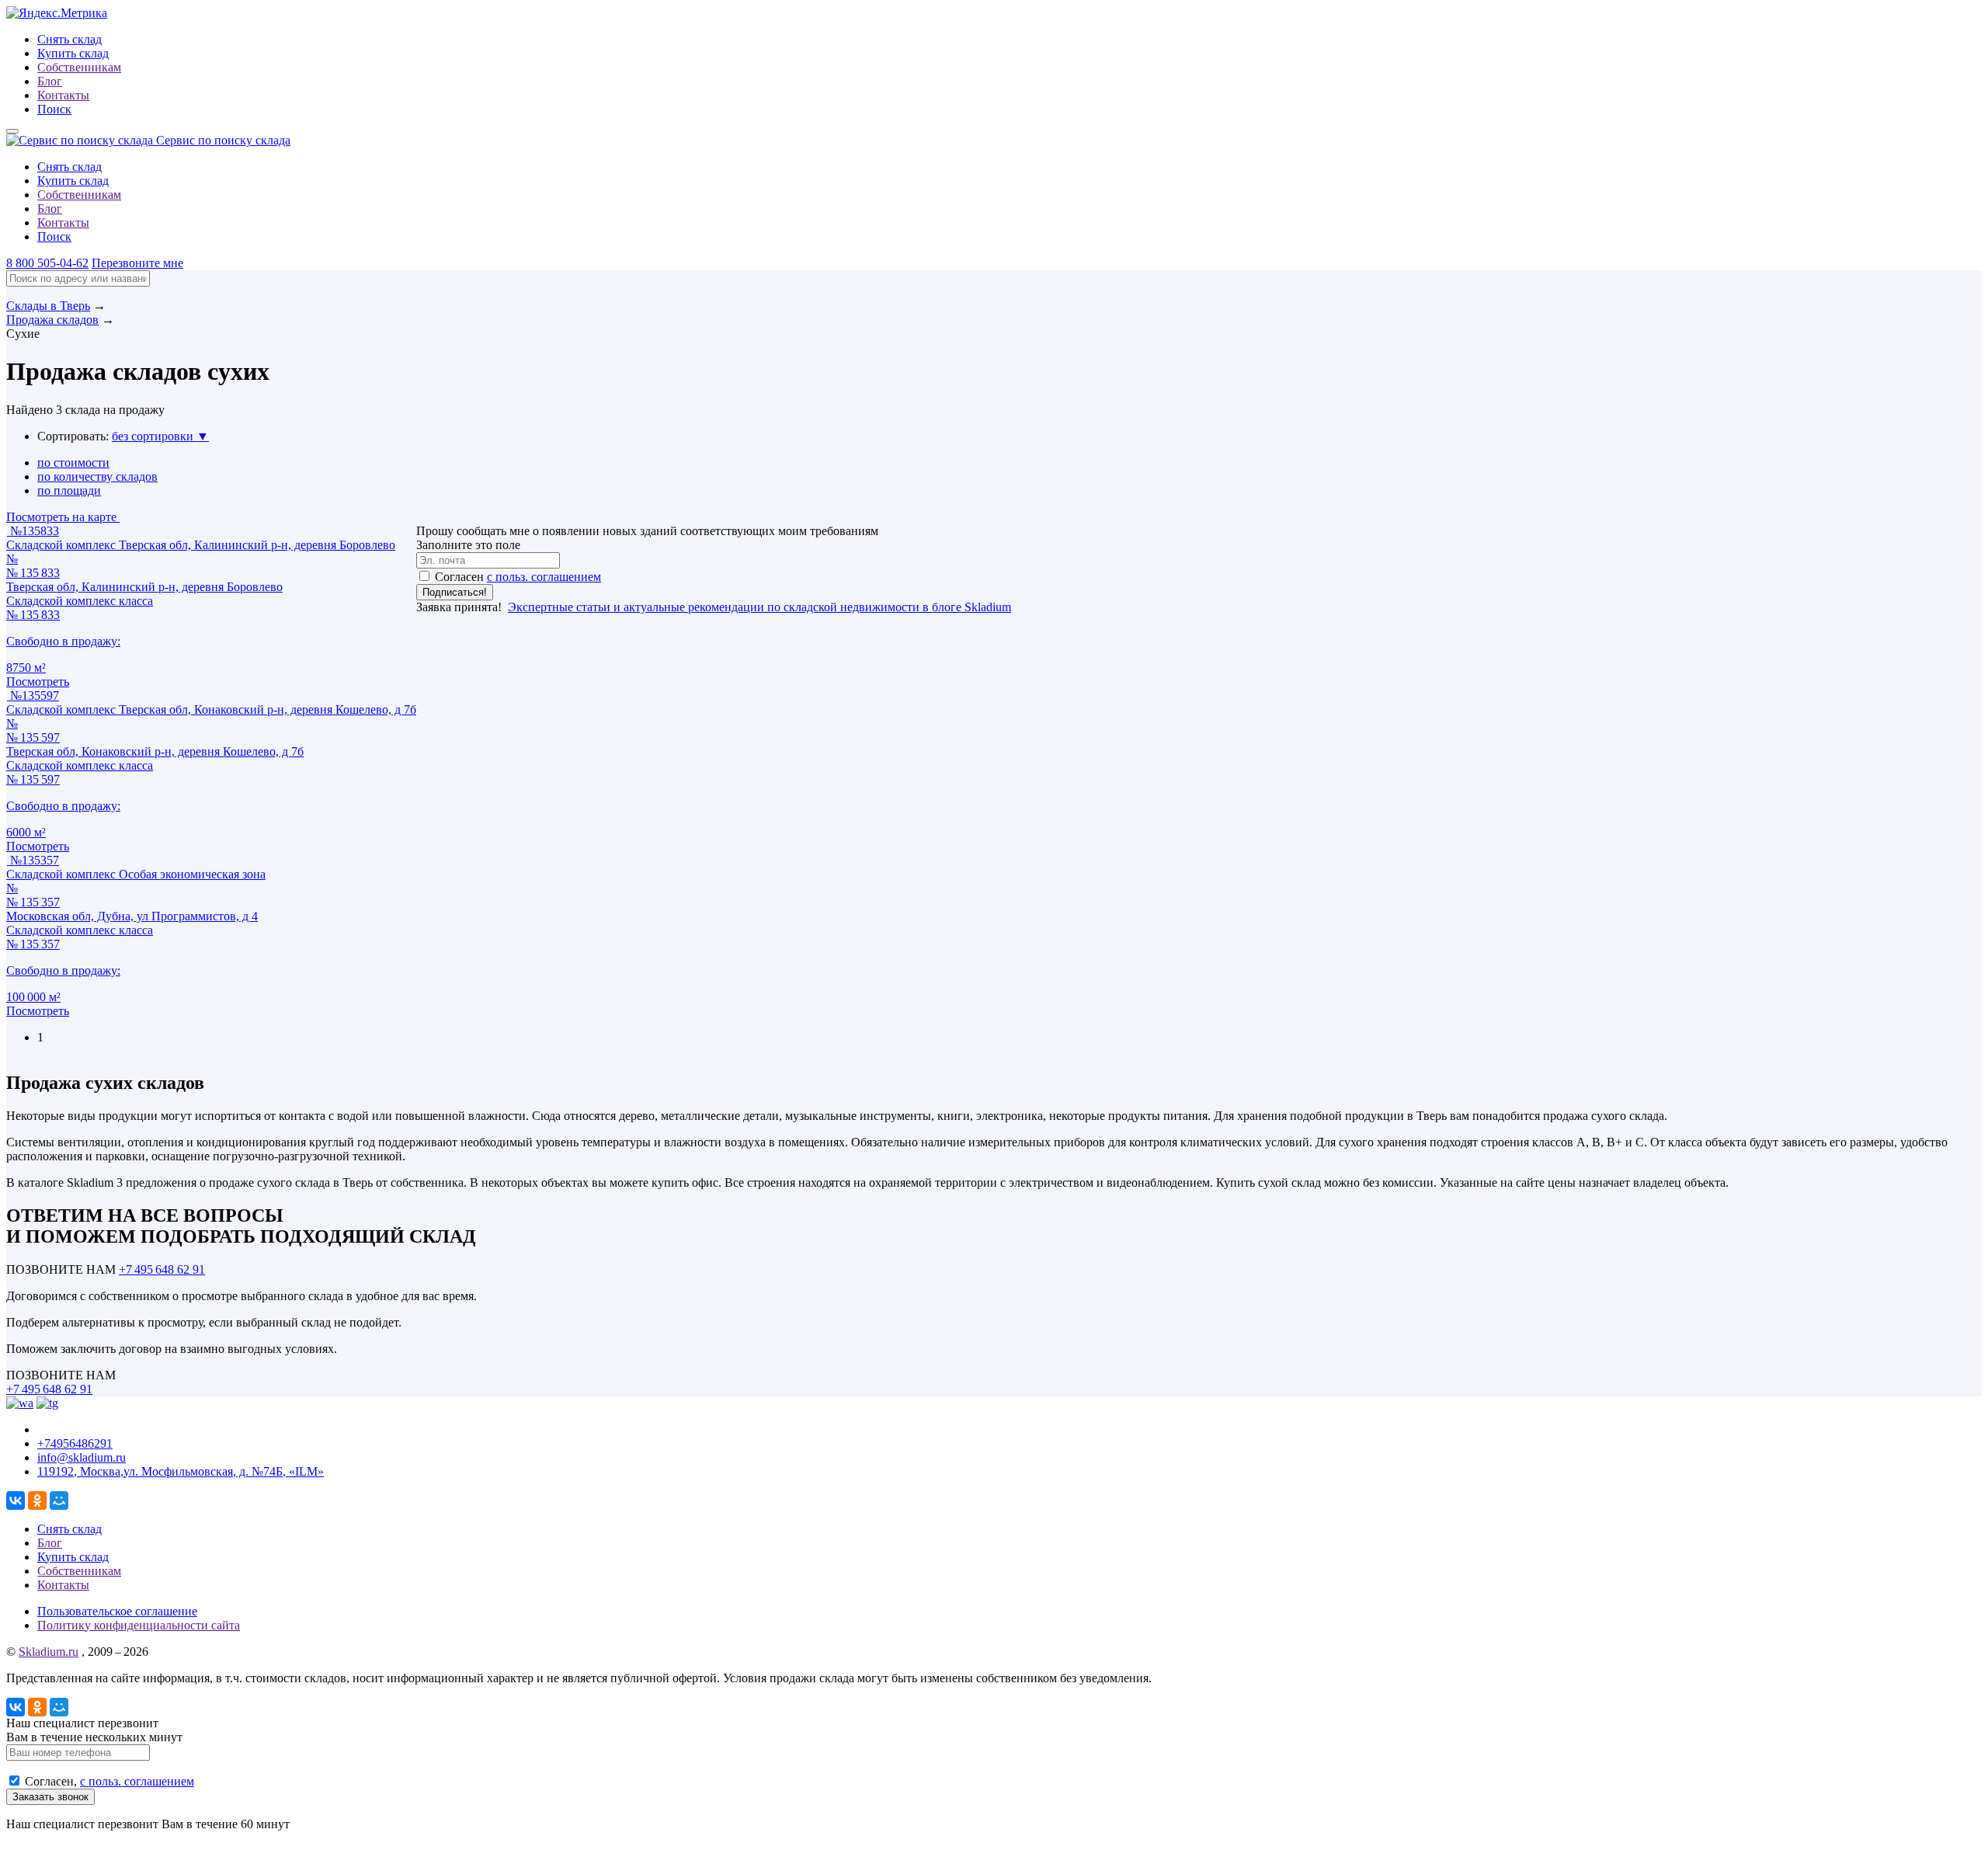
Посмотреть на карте (63, 517)
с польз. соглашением (544, 577)
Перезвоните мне (137, 263)
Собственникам (79, 67)
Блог (50, 81)
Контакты (63, 95)
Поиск (54, 109)
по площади (69, 490)
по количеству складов (97, 476)
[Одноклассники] (37, 1501)
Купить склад (73, 53)
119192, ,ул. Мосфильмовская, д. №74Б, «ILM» (181, 1471)
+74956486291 (75, 1443)
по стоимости (73, 462)
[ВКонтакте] (16, 1501)
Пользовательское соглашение (117, 1611)
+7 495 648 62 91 (162, 1269)
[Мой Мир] (59, 1501)
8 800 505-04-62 (47, 263)
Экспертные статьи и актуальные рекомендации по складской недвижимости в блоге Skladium (759, 607)
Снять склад (70, 39)
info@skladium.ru (82, 1457)
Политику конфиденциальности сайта (139, 1625)
